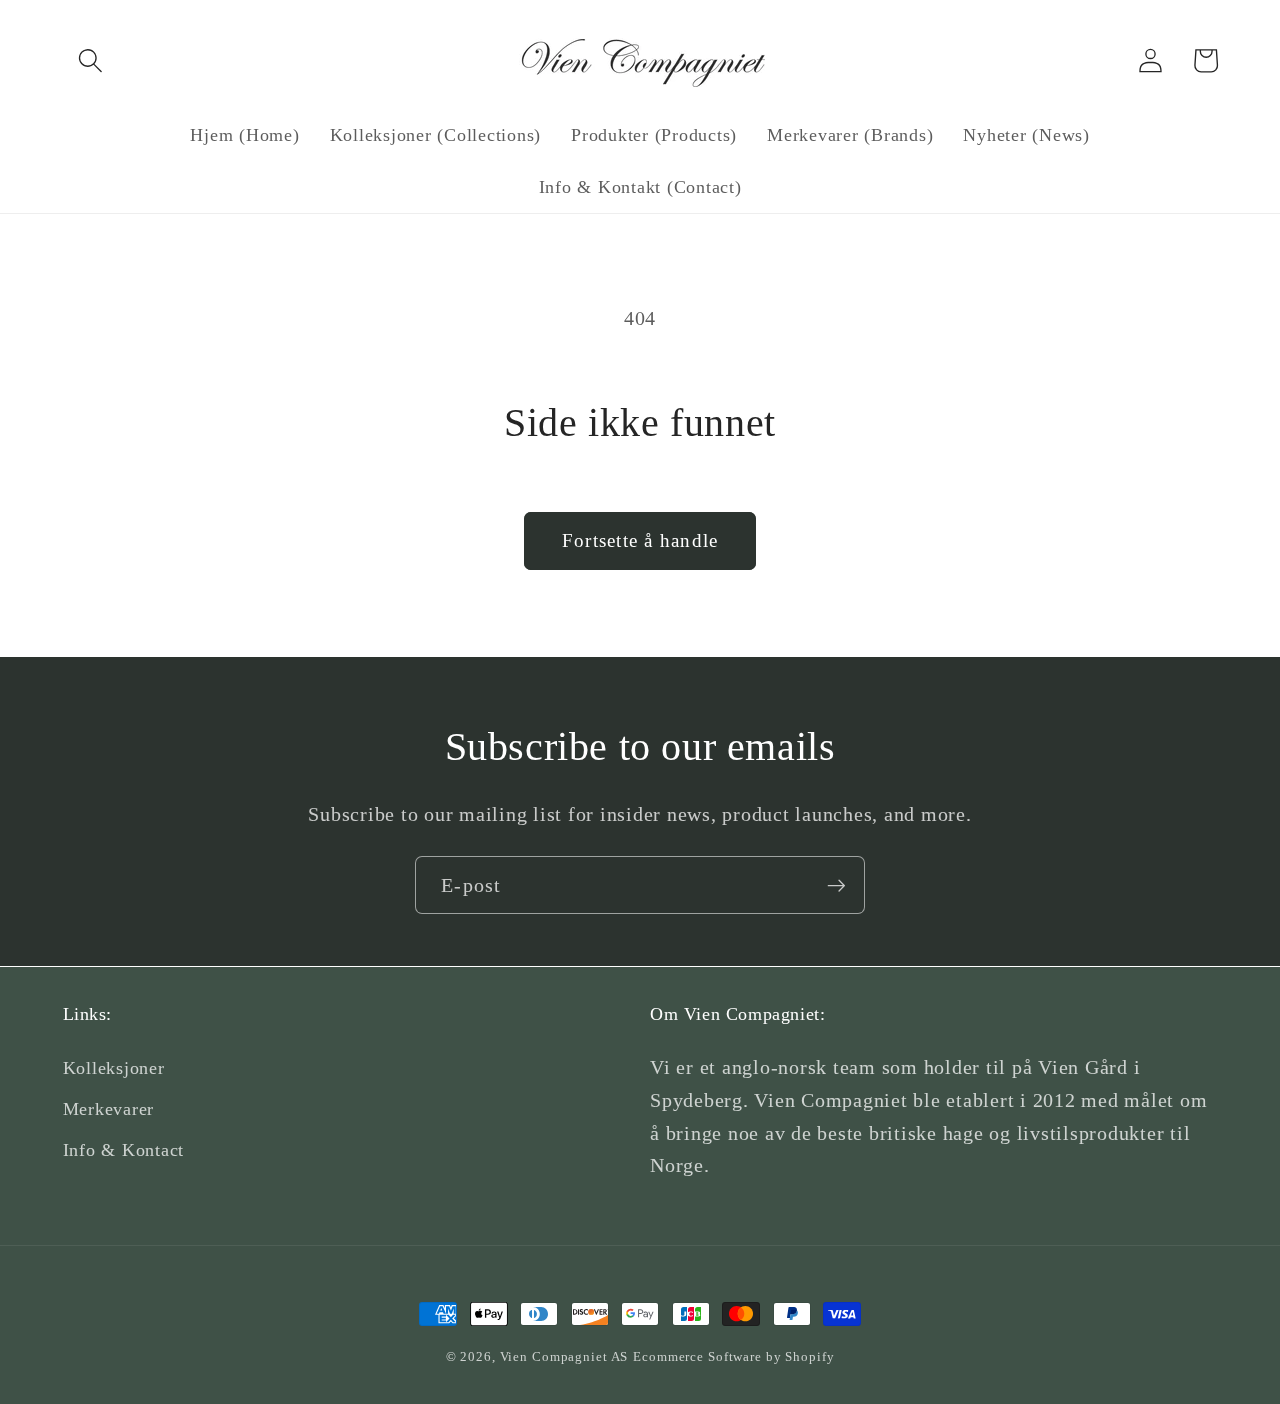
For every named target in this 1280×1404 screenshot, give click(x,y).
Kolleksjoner (114, 1068)
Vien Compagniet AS (564, 1357)
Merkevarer (109, 1109)
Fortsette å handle (640, 540)
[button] (90, 60)
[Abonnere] (836, 885)
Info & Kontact (124, 1150)
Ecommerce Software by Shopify (733, 1357)
